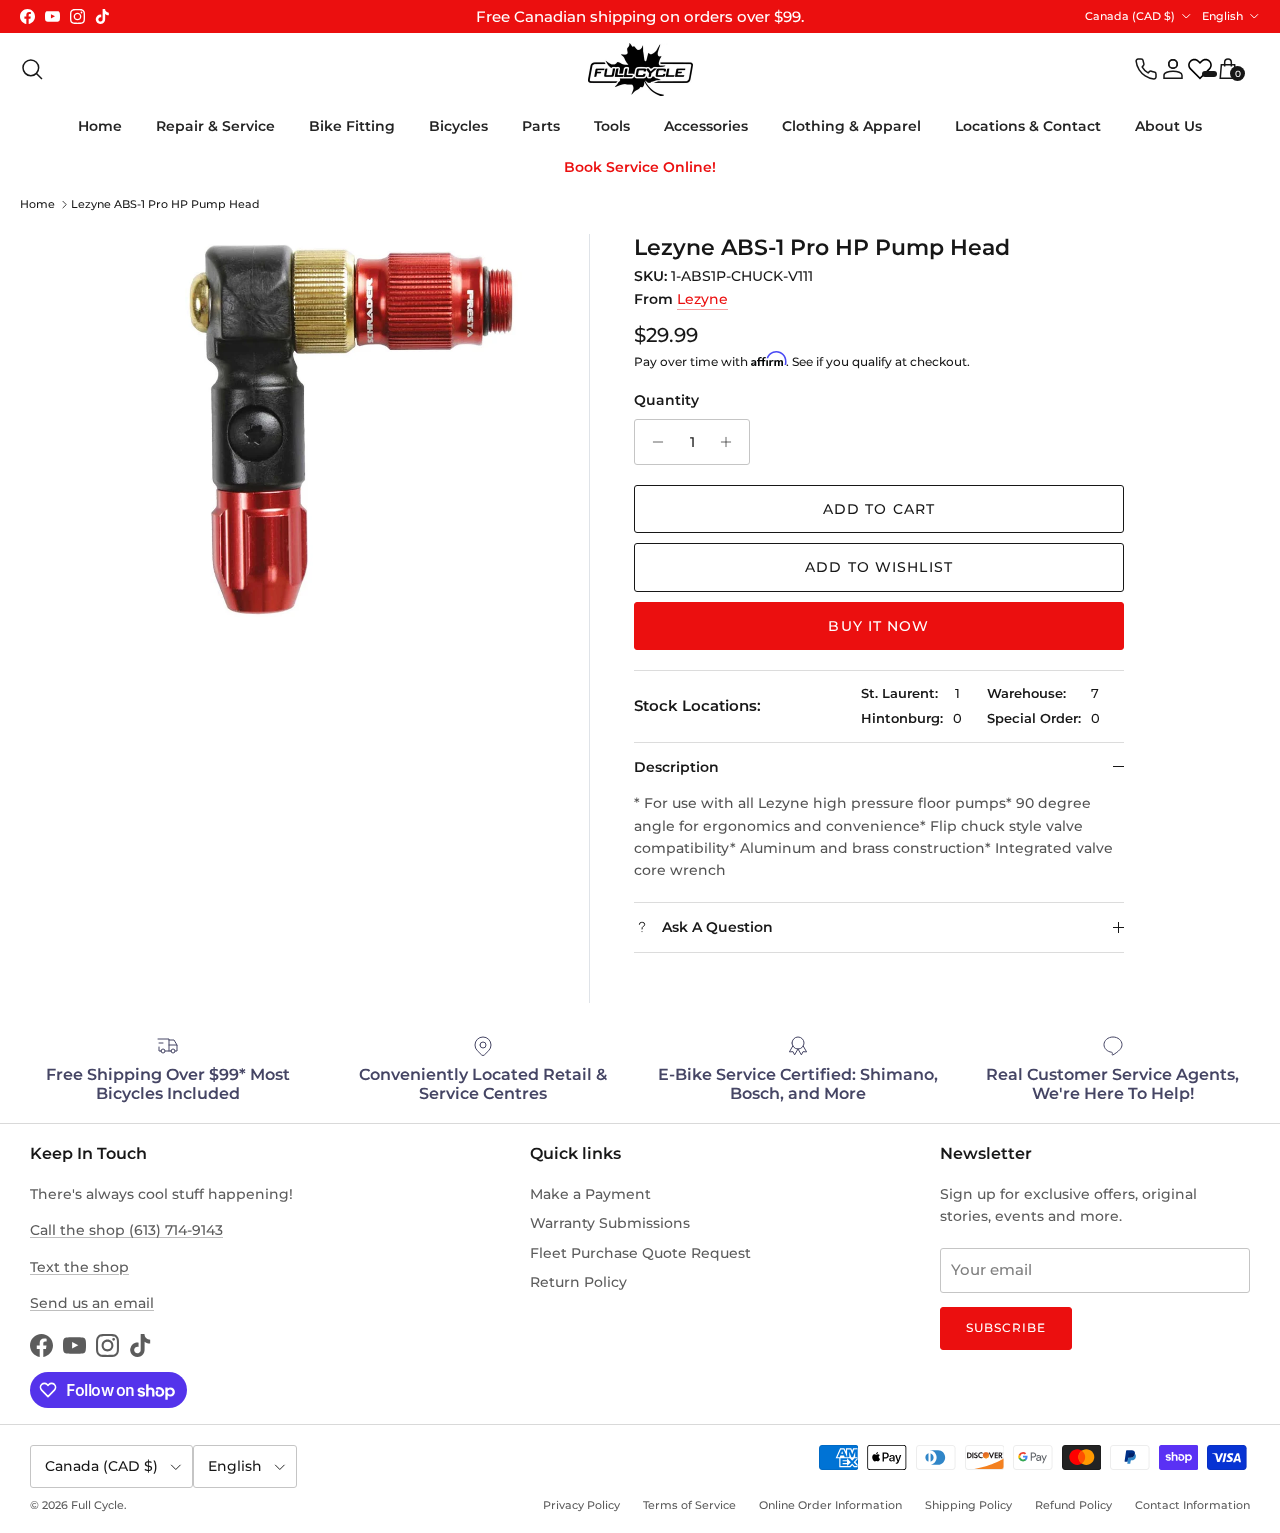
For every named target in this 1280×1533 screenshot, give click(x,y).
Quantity (666, 400)
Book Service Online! (640, 167)
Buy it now (878, 626)
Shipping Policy (968, 1505)
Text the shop (79, 1267)
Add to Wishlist (879, 567)
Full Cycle (97, 1505)
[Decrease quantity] (652, 442)
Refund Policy (1073, 1505)
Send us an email (92, 1303)
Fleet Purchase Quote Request (640, 1253)
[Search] (32, 69)
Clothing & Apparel (851, 126)
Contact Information (1192, 1505)
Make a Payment (590, 1194)
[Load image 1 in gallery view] (350, 428)
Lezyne (702, 299)
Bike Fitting (352, 126)
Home (100, 126)
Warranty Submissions (610, 1223)
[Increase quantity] (731, 442)
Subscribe (1006, 1327)
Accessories (706, 126)
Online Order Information (830, 1505)
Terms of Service (689, 1505)
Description (676, 767)
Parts (541, 126)
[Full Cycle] (640, 69)
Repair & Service (215, 126)
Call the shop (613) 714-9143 (126, 1230)
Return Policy (578, 1282)
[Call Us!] (1146, 69)
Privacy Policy (581, 1505)
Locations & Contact (1028, 126)
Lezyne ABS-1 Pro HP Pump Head (165, 204)
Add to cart (879, 509)
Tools (612, 126)
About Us (1168, 126)
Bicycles (458, 126)
